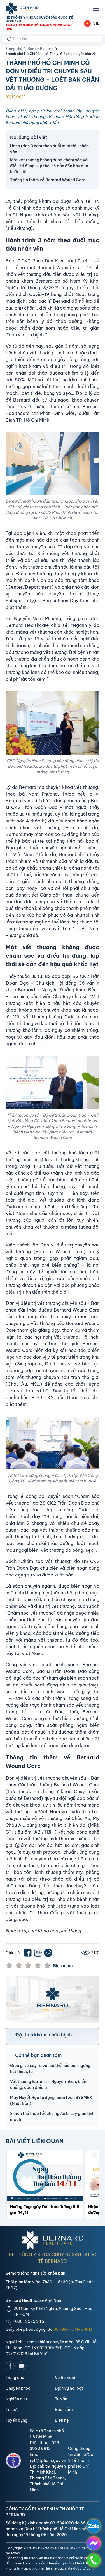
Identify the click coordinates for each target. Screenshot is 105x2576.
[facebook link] (10, 2366)
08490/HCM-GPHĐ (73, 2329)
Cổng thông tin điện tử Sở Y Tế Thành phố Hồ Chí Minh (81, 2460)
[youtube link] (21, 2366)
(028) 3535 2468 (30, 2321)
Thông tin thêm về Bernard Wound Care (48, 180)
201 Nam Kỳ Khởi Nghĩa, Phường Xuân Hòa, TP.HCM (53, 2312)
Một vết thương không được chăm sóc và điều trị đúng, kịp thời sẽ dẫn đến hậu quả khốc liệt (49, 166)
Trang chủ (14, 49)
